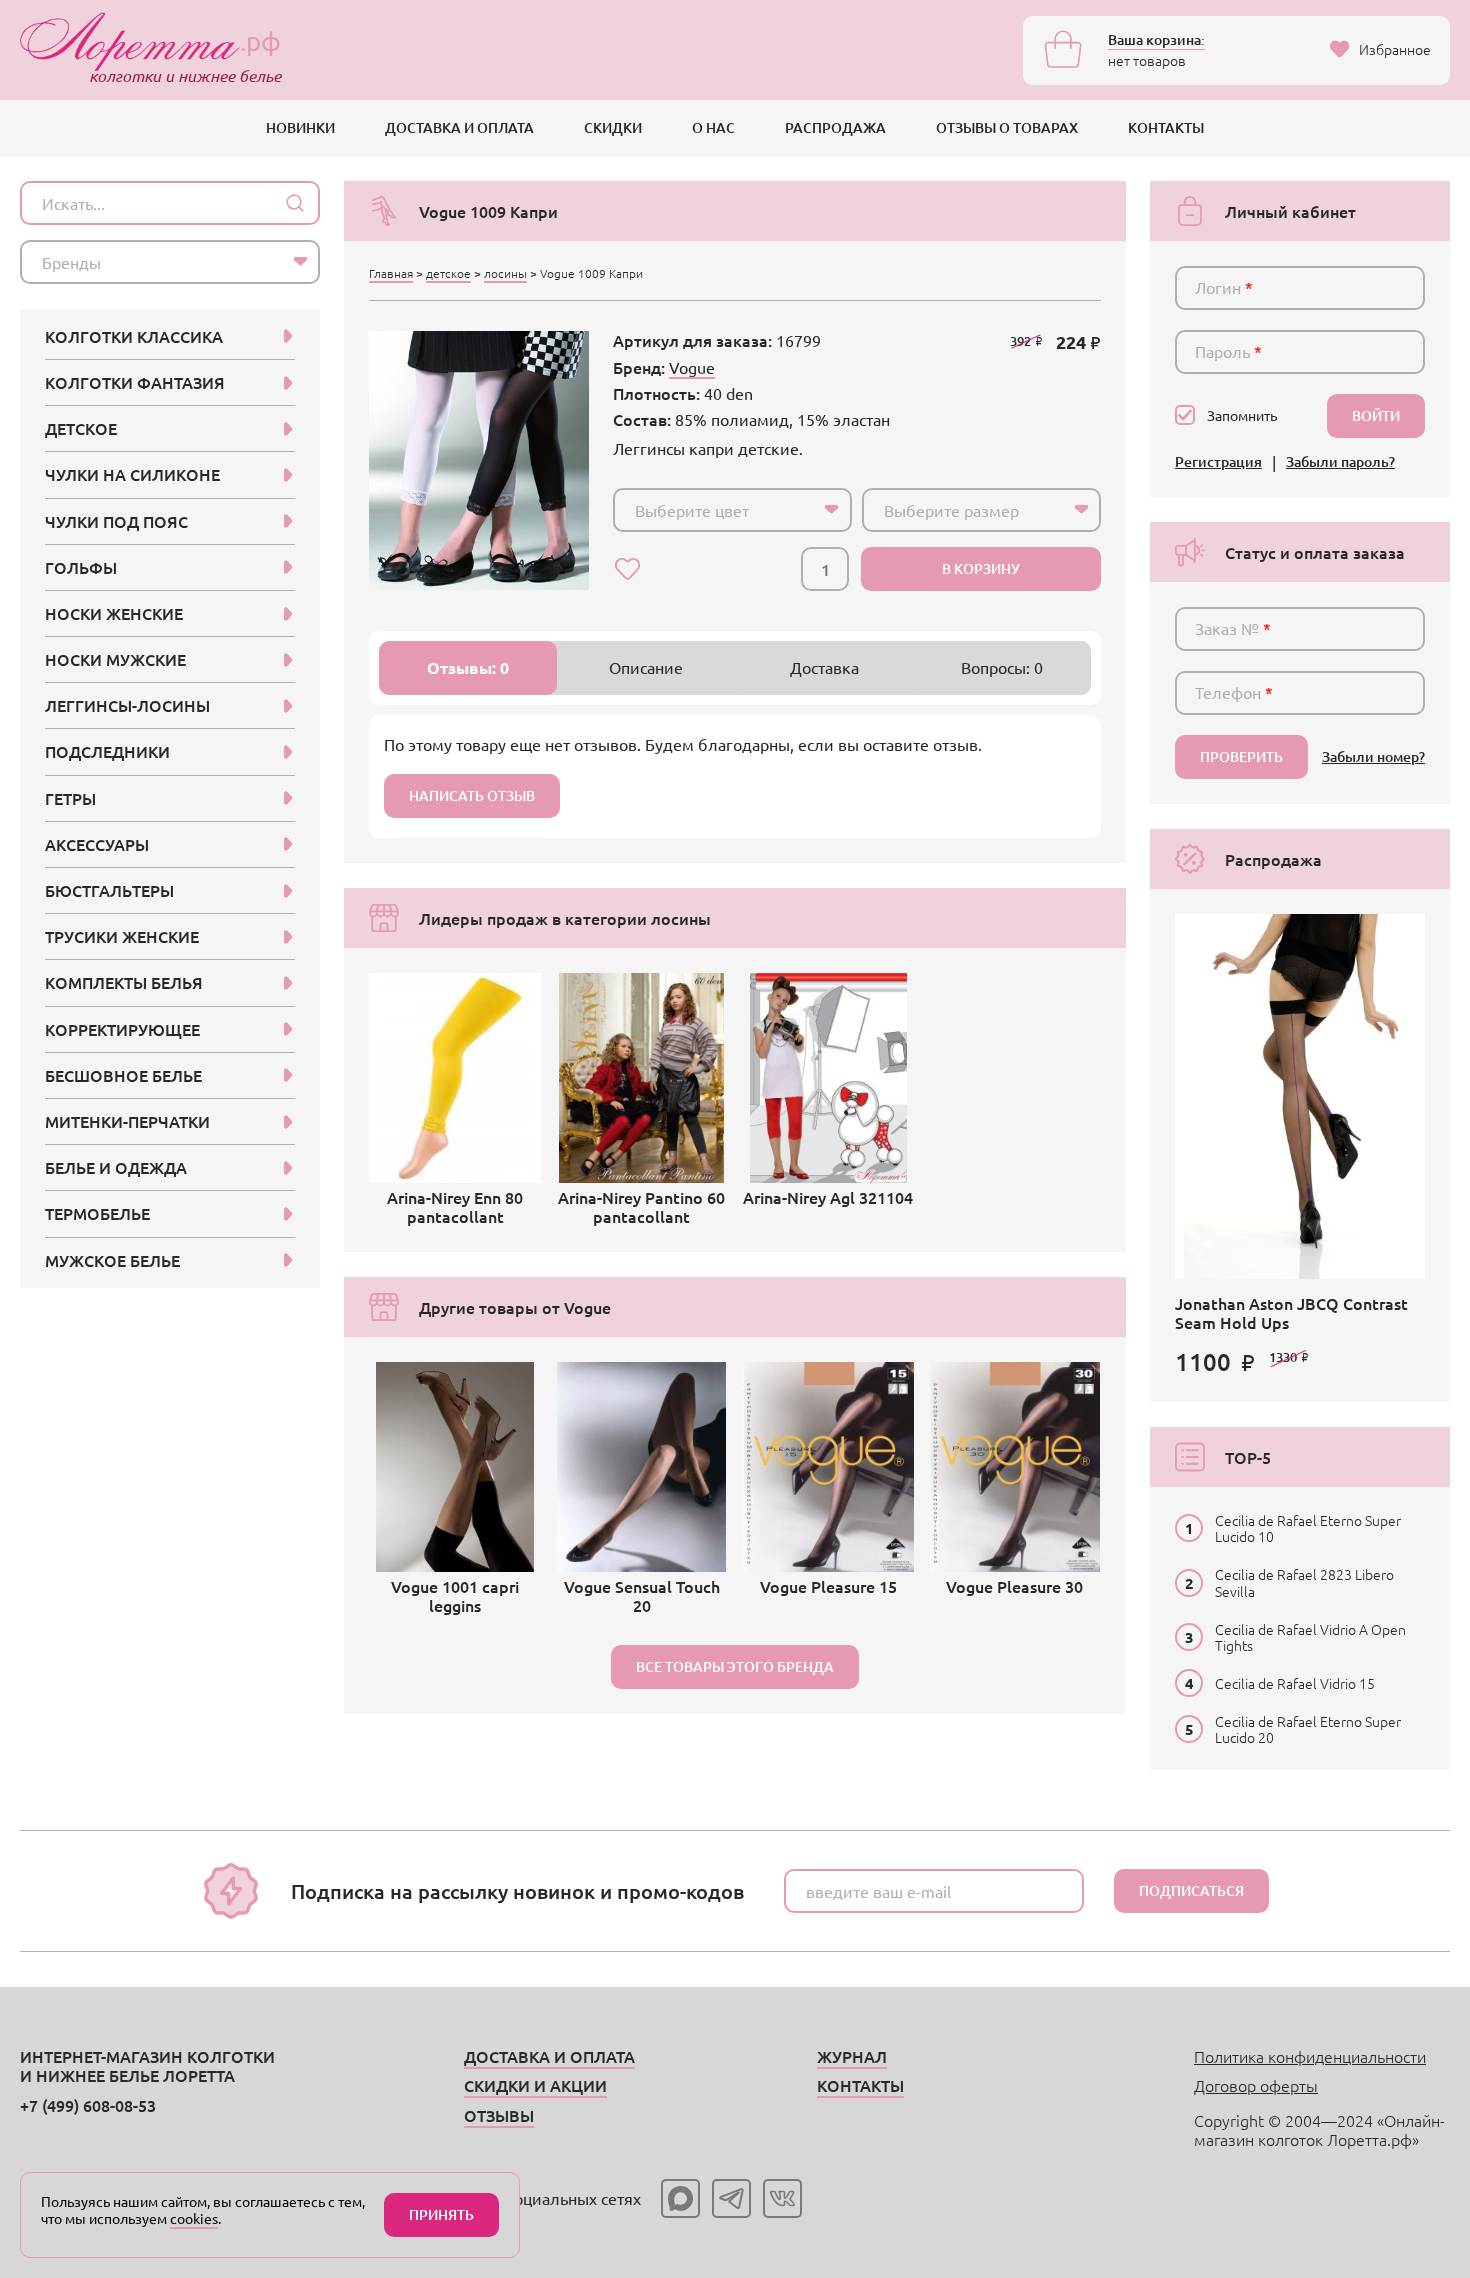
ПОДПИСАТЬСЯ (1191, 1890)
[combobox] (732, 510)
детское (448, 273)
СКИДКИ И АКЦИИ (535, 2085)
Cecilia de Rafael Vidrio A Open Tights (1310, 1637)
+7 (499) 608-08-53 (88, 2105)
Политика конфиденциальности (1310, 2056)
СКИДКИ (613, 127)
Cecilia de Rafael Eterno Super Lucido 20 (1308, 1729)
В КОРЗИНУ (981, 568)
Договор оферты (1256, 2085)
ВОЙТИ (1376, 415)
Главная (391, 273)
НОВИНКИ (300, 127)
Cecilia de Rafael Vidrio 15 (1295, 1683)
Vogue (692, 367)
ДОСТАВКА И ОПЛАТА (459, 127)
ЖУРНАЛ (852, 2056)
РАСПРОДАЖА (835, 127)
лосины (505, 273)
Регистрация (1218, 462)
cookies (194, 2218)
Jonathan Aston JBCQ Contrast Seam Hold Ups (1291, 1312)
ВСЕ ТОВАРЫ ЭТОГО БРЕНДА (735, 1666)
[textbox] (714, 510)
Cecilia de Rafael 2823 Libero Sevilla (1304, 1582)
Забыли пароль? (1340, 462)
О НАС (713, 127)
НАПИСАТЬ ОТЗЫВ (472, 795)
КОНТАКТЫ (1166, 127)
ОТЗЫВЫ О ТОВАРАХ (1007, 127)
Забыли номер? (1373, 757)
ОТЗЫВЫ (499, 2115)
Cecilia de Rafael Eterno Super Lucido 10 (1308, 1528)
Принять (441, 2214)
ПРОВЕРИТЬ (1241, 756)
